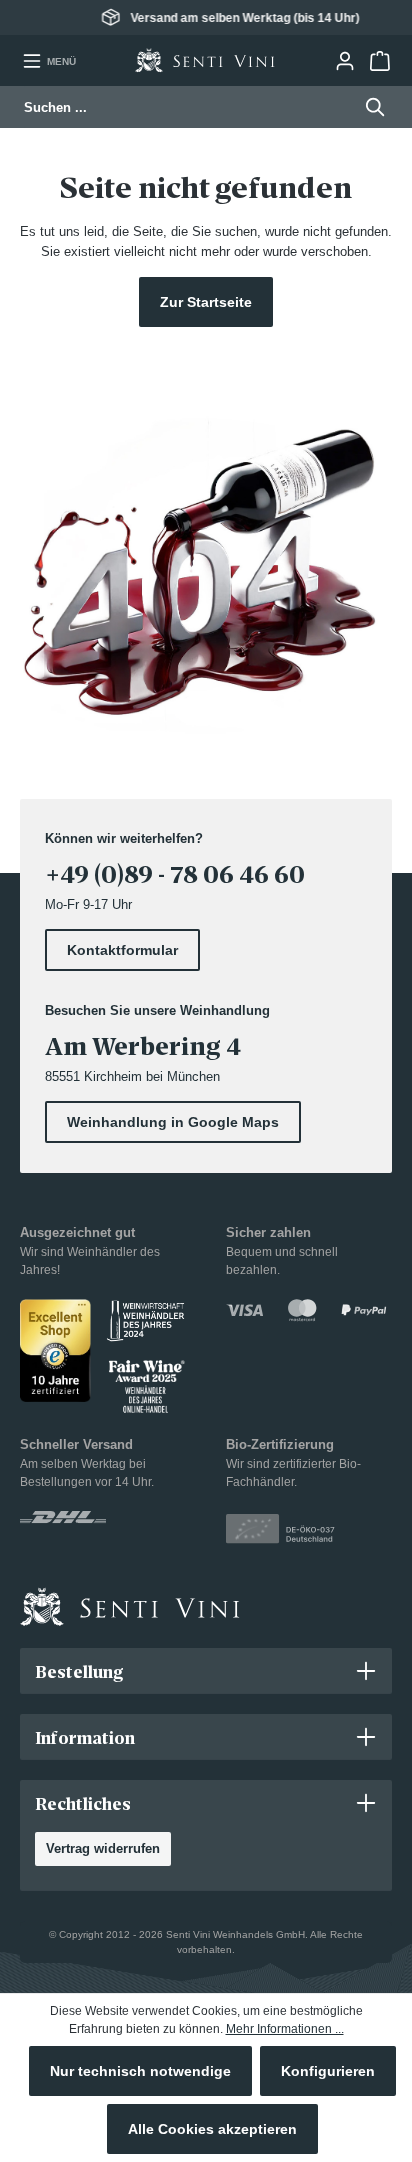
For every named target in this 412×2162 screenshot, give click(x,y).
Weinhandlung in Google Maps (173, 1122)
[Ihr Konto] (344, 61)
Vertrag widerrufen (103, 1848)
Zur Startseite (206, 302)
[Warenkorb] (379, 61)
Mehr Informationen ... (285, 2029)
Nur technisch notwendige (140, 2071)
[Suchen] (369, 107)
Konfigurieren (328, 2071)
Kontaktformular (122, 950)
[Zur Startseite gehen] (205, 60)
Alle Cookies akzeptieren (212, 2129)
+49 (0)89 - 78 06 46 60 (175, 874)
